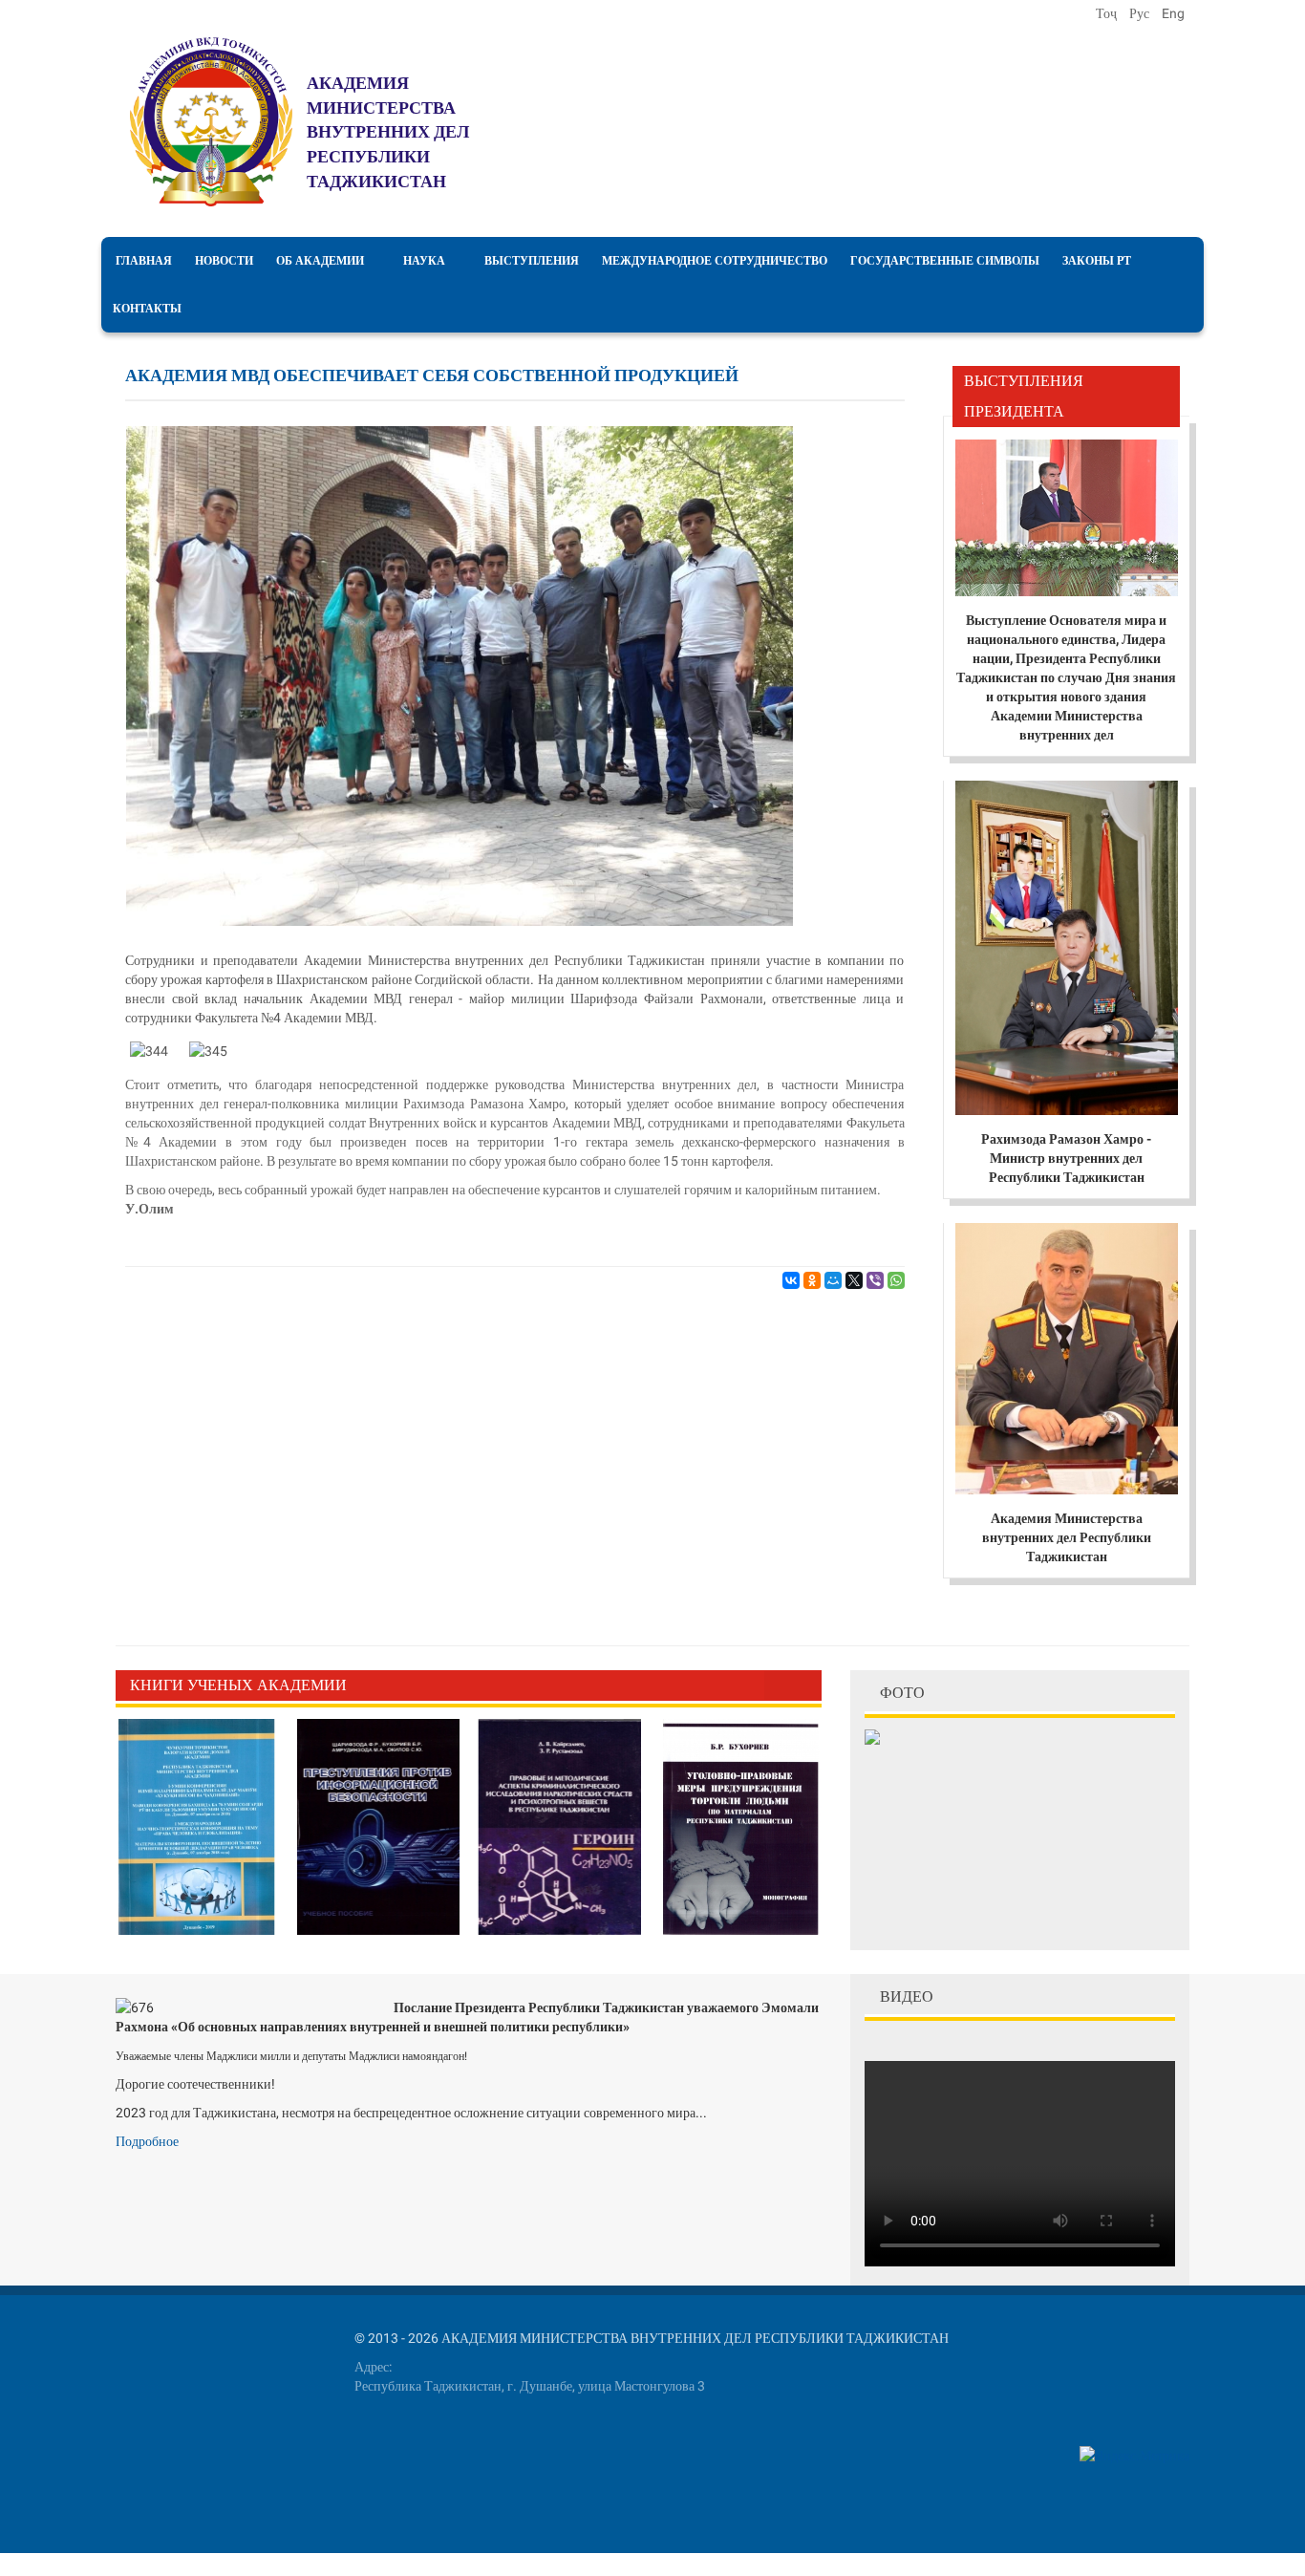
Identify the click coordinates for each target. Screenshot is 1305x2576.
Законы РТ (1097, 261)
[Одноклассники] (812, 1280)
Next (807, 1685)
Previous (779, 1685)
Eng (1173, 13)
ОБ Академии (320, 261)
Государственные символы (945, 261)
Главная (144, 261)
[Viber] (875, 1280)
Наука (424, 261)
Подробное (147, 2141)
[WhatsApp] (896, 1280)
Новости (224, 261)
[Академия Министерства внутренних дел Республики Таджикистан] (211, 122)
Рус (1141, 13)
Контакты (147, 309)
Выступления (532, 261)
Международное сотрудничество (715, 261)
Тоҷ (1108, 13)
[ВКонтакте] (791, 1280)
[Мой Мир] (833, 1280)
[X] (854, 1280)
